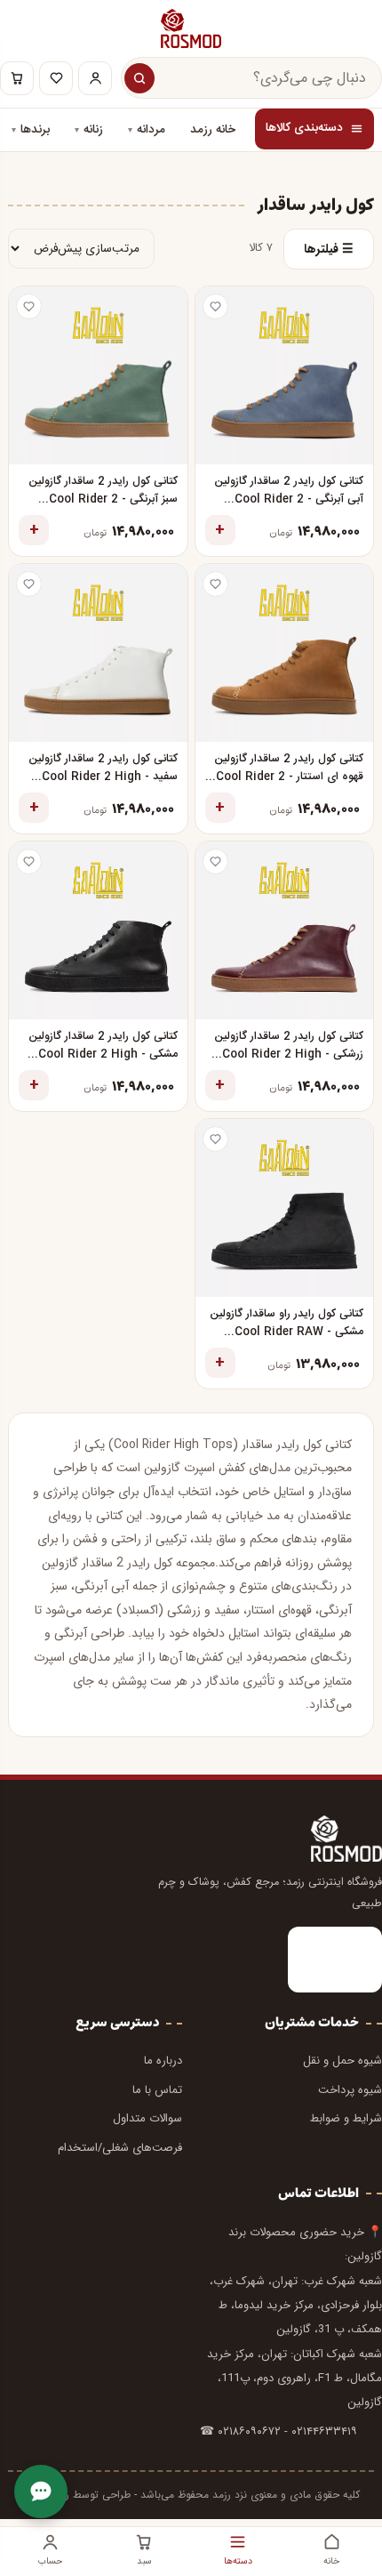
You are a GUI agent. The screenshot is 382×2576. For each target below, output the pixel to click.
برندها (35, 130)
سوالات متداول (147, 2118)
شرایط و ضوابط (346, 2118)
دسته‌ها (238, 2561)
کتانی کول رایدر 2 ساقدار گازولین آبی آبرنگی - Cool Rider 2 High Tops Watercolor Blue (286, 491)
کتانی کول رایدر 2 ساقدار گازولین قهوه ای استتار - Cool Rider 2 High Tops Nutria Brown (289, 769)
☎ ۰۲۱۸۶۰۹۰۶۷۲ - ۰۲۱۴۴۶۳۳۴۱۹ (279, 2431)
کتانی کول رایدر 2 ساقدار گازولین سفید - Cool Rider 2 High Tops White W (103, 769)
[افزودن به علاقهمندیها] (215, 306)
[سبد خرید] (17, 78)
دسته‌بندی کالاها (304, 128)
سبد (144, 2561)
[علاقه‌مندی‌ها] (56, 78)
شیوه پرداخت (350, 2090)
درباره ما (163, 2061)
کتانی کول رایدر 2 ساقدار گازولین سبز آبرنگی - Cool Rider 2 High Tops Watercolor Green (103, 491)
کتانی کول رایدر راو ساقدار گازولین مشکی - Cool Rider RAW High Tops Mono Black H (286, 1324)
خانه (331, 2561)
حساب (50, 2561)
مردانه (151, 130)
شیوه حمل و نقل (342, 2061)
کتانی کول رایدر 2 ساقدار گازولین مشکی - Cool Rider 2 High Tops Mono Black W (103, 1046)
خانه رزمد (213, 130)
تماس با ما (157, 2090)
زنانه (93, 130)
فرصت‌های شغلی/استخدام (120, 2148)
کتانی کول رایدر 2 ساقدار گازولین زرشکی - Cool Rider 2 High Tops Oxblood (289, 1046)
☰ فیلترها (329, 249)
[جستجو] (139, 78)
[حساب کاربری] (95, 78)
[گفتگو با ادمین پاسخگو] (41, 2491)
